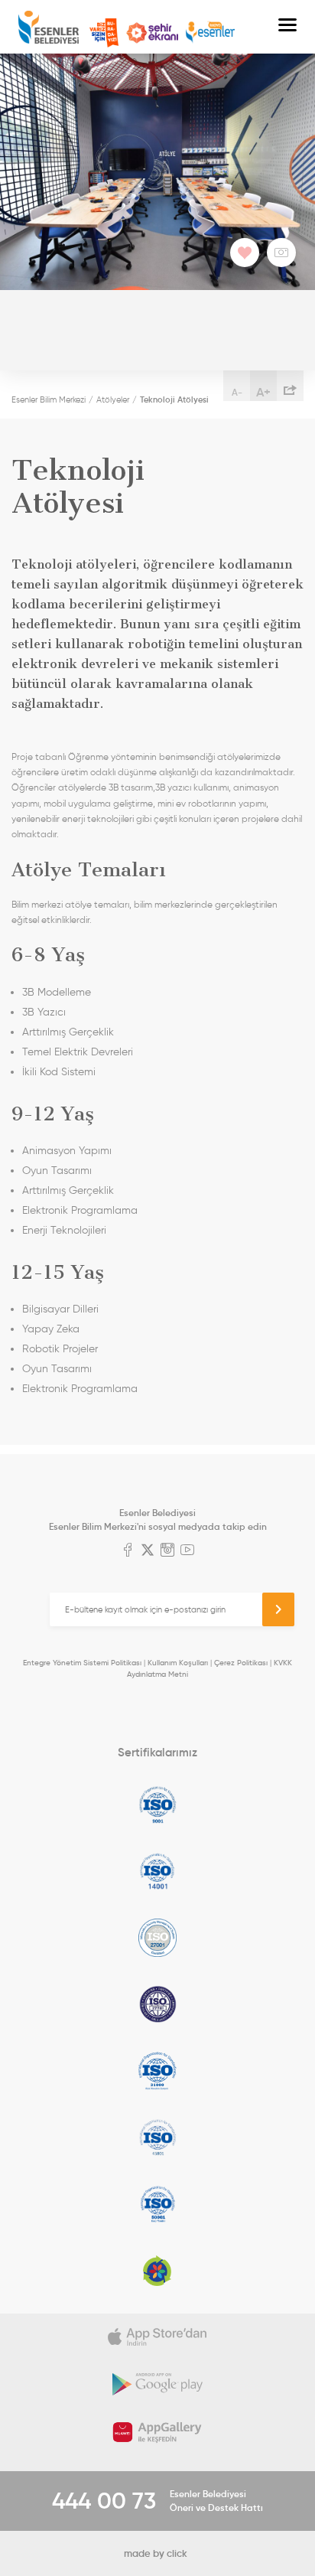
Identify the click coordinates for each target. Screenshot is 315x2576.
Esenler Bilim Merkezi (49, 399)
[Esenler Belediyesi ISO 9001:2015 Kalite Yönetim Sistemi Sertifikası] (157, 1805)
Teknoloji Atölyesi (174, 399)
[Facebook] (128, 1551)
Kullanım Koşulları (178, 1663)
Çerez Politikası (241, 1663)
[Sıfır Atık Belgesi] (157, 2271)
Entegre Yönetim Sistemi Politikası (82, 1663)
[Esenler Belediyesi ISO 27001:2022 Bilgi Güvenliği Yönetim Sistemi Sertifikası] (157, 1938)
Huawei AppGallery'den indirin (157, 2432)
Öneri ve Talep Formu (104, 33)
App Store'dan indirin (157, 2337)
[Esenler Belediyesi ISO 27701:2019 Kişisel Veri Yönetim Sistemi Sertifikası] (157, 2004)
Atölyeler (113, 399)
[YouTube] (187, 1551)
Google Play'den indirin (157, 2385)
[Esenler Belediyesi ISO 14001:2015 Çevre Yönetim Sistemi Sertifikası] (157, 1871)
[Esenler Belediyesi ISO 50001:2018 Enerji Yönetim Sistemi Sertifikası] (157, 2204)
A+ (263, 392)
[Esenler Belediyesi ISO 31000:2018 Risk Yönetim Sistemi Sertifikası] (157, 2071)
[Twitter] (148, 1551)
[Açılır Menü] (287, 27)
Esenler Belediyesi (49, 27)
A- (237, 392)
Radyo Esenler (210, 33)
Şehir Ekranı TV (152, 33)
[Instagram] (167, 1551)
